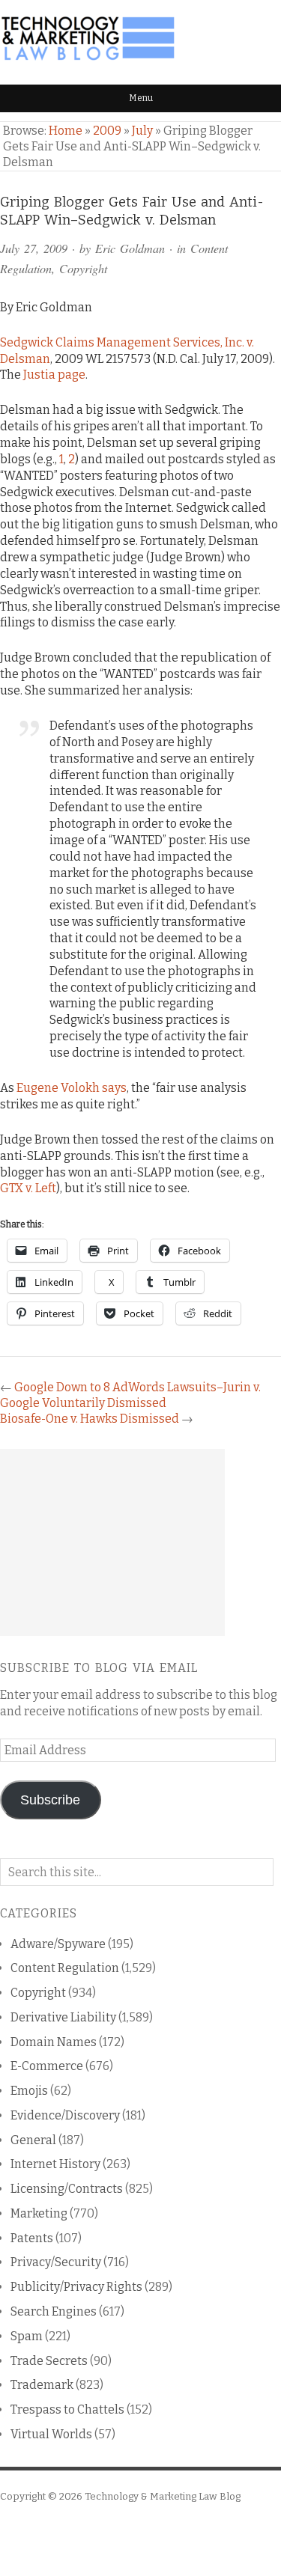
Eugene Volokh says (72, 1088)
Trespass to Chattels (67, 2409)
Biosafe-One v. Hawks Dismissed (90, 1419)
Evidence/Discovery (65, 2115)
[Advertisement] (112, 1542)
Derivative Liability (63, 2017)
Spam (27, 2336)
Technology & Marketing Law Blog (163, 2496)
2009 (107, 131)
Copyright (83, 268)
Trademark (42, 2385)
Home (66, 131)
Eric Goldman (130, 248)
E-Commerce (47, 2066)
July (142, 131)
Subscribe (50, 1800)
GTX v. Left (28, 1188)
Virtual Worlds (51, 2434)
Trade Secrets (49, 2361)
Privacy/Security (56, 2262)
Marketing (39, 2213)
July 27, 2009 (34, 248)
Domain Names (54, 2042)
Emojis (29, 2091)
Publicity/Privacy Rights (76, 2287)
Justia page (54, 375)
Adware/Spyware (58, 1944)
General (33, 2140)
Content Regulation (65, 1968)
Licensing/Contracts (67, 2189)
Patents (32, 2238)
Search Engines (54, 2311)
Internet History (55, 2164)
